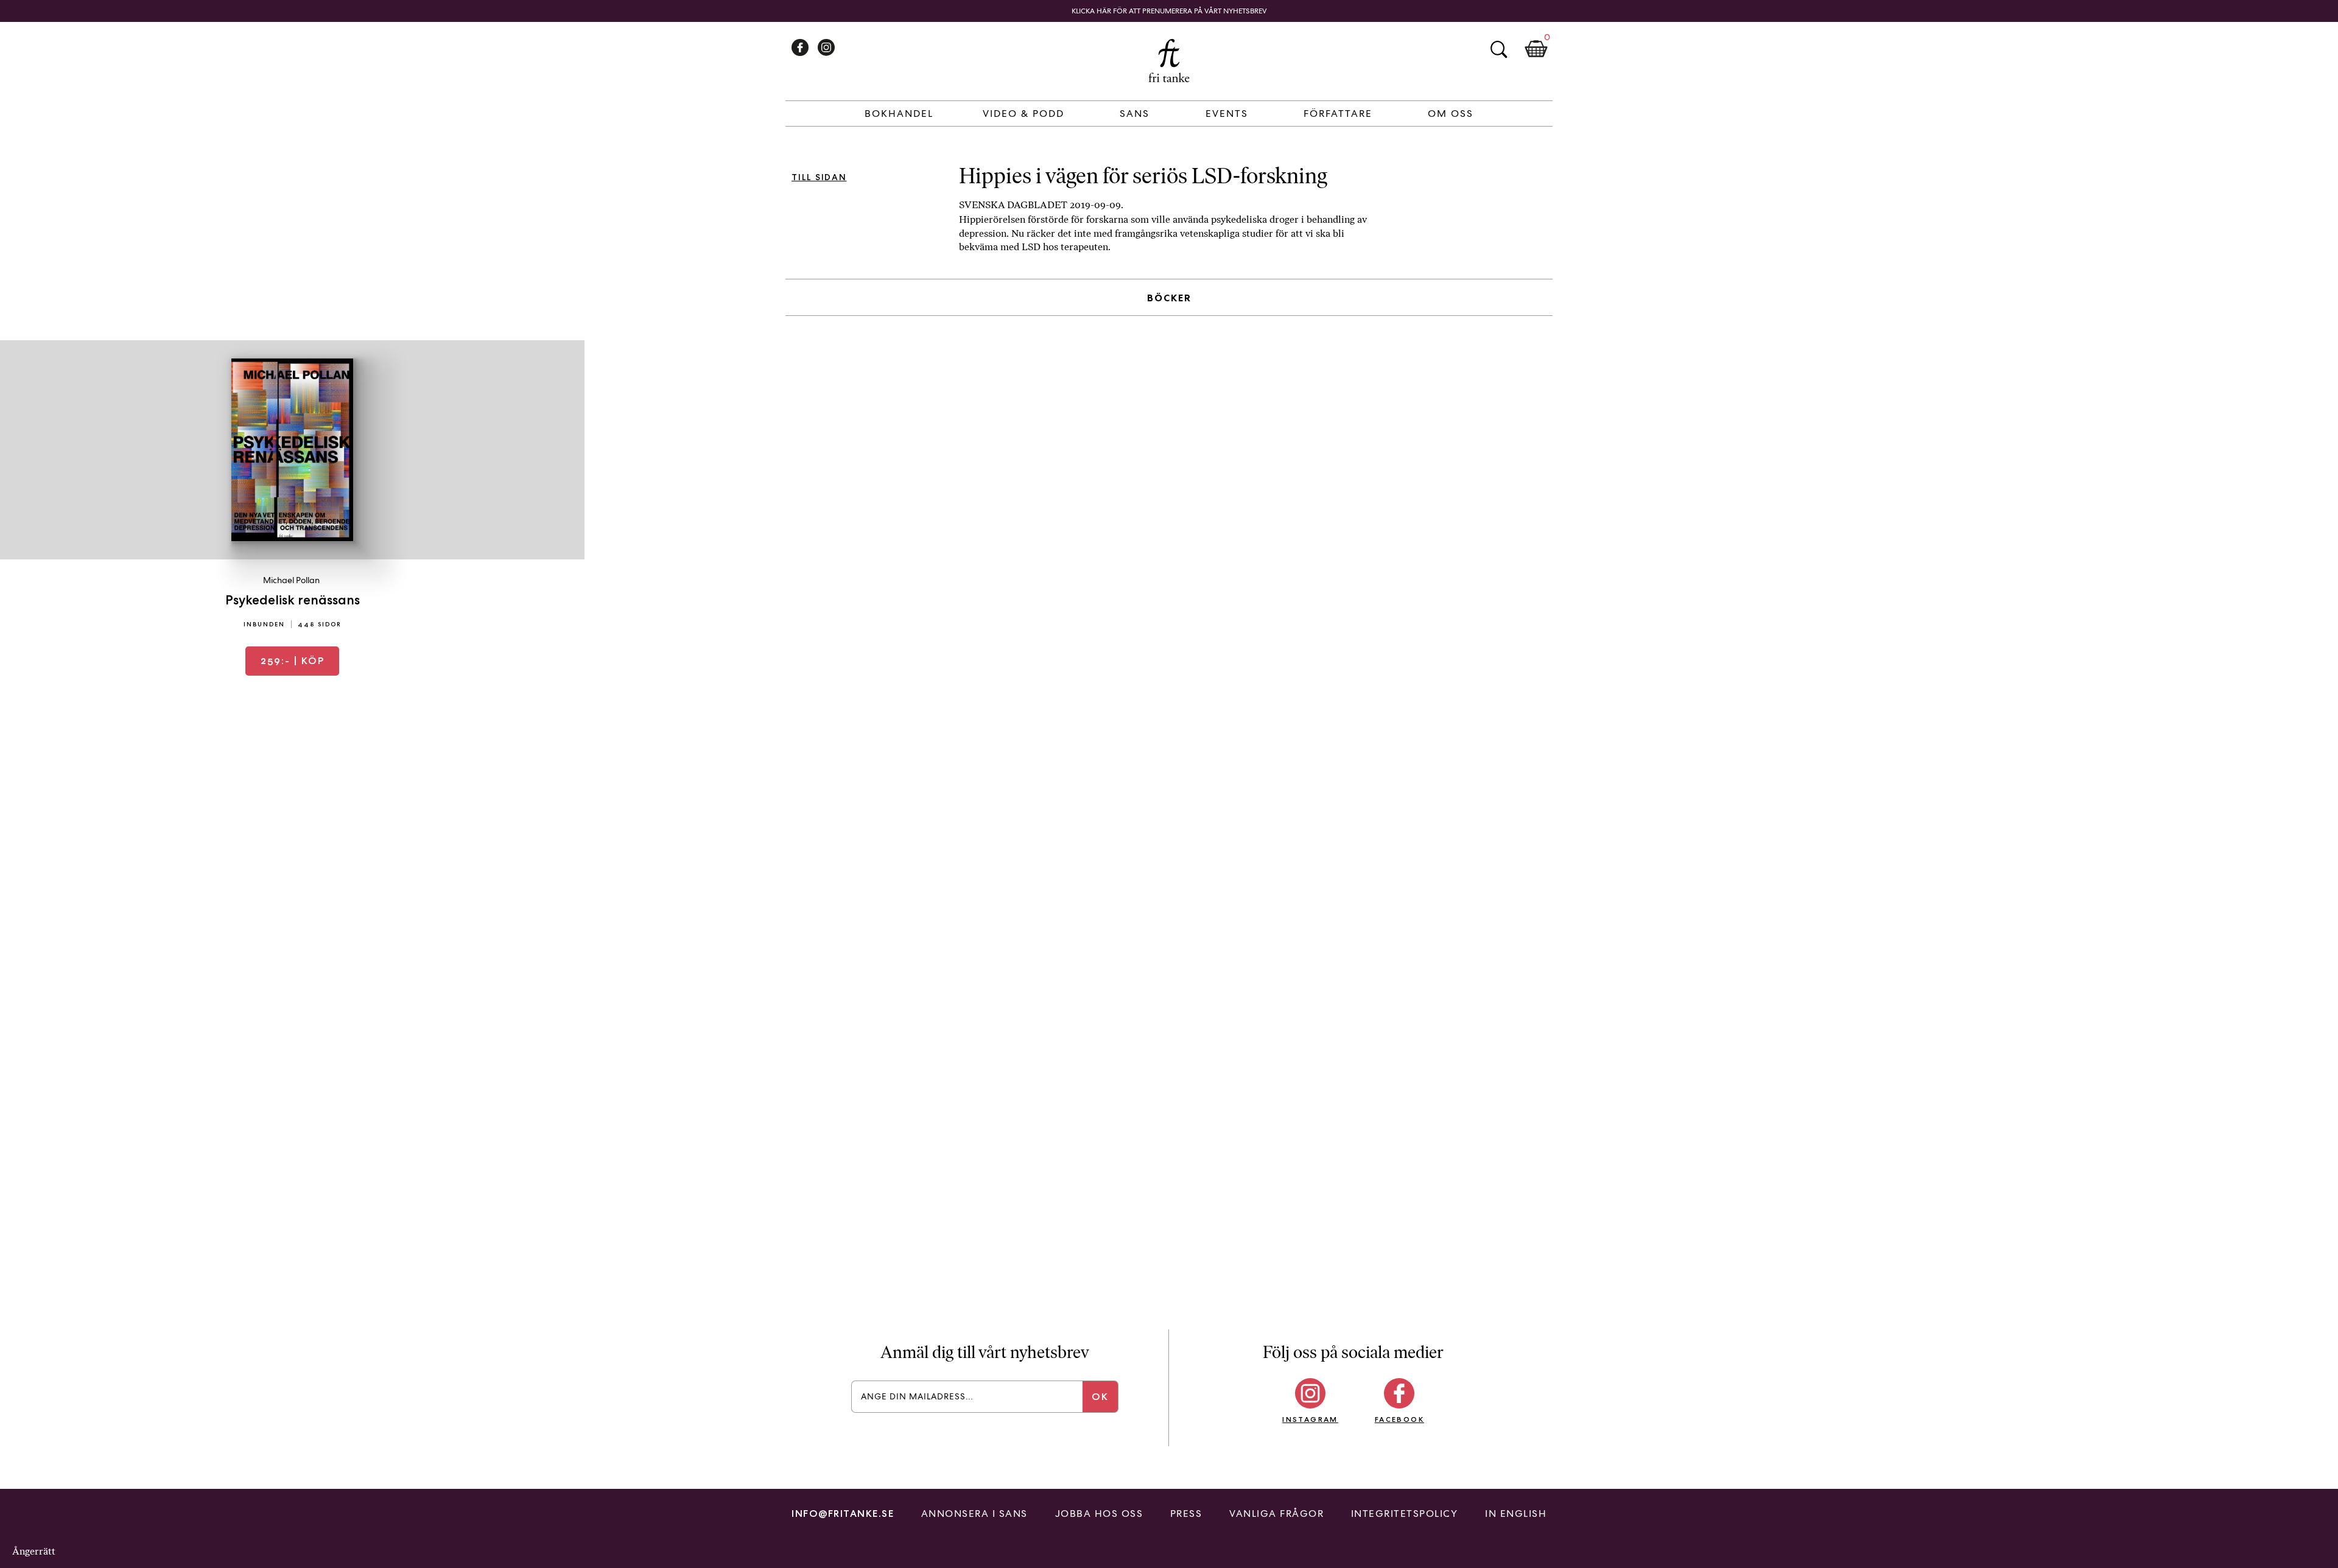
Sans (1135, 114)
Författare (1338, 114)
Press (1186, 1514)
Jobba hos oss (1099, 1514)
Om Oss (1451, 114)
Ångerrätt (34, 1551)
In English (1516, 1514)
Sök (1498, 49)
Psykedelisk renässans (293, 600)
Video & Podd (1023, 114)
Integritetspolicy (1405, 1514)
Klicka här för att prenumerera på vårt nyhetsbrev (1169, 11)
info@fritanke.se (843, 1514)
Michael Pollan (291, 580)
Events (1227, 114)
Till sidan (819, 177)
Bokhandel (899, 114)
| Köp (293, 661)
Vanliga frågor (1276, 1514)
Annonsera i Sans (974, 1514)
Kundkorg (1536, 49)
